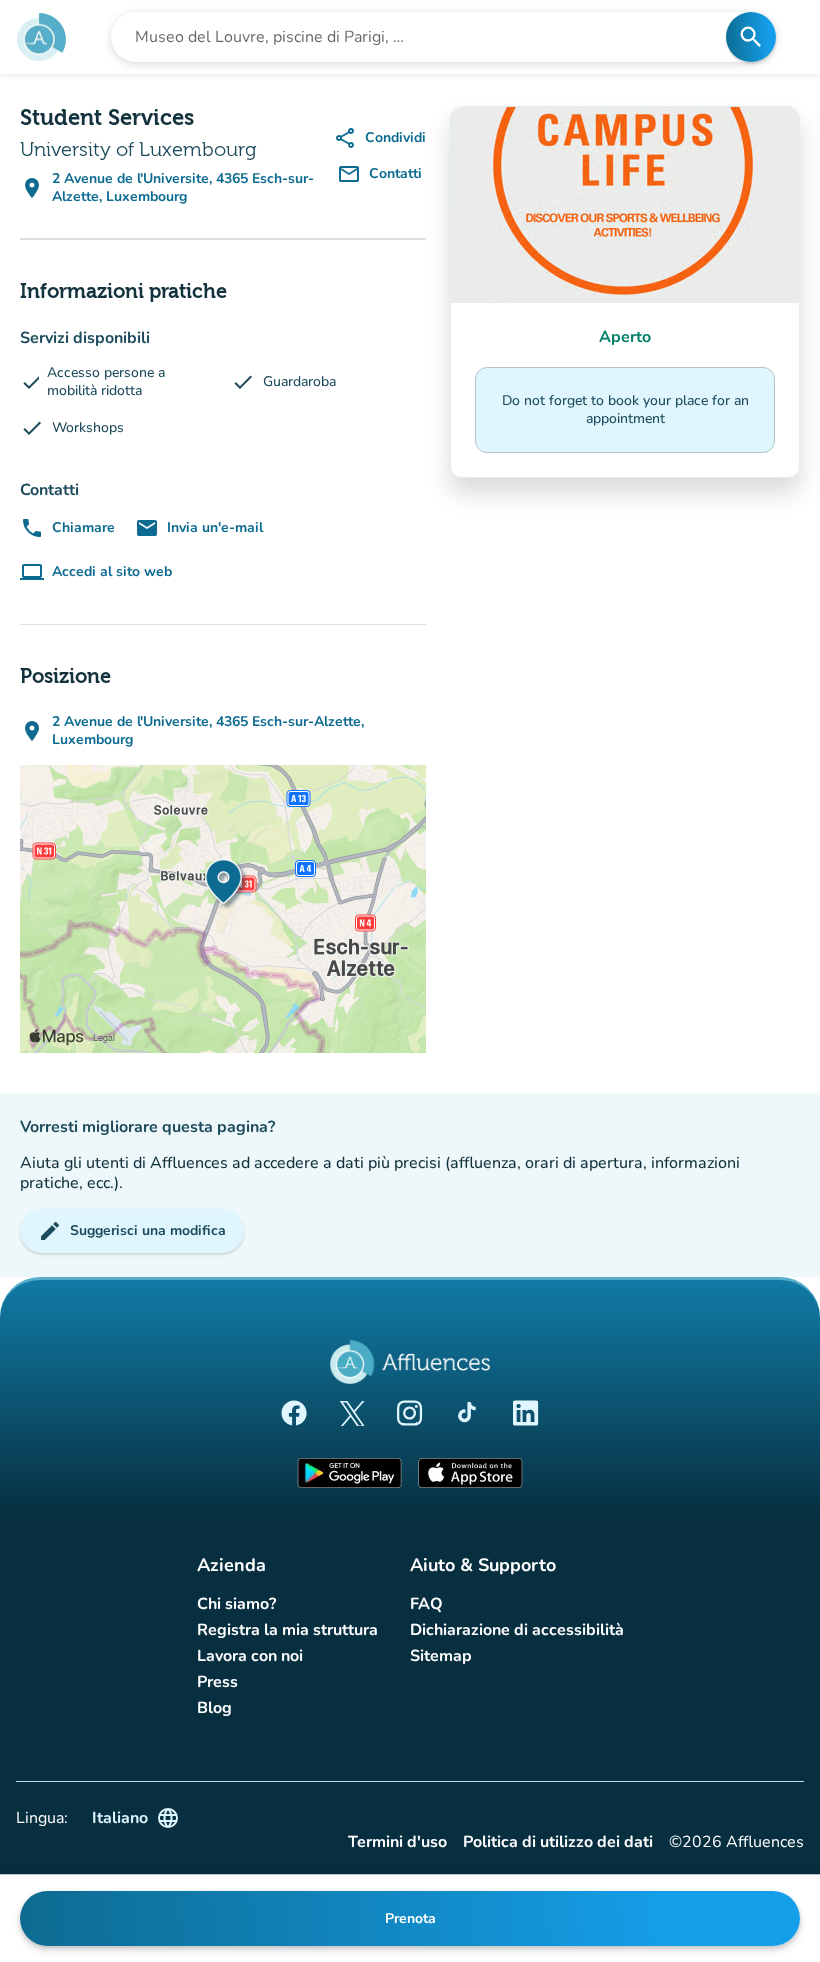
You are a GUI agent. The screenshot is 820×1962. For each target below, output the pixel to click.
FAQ (426, 1604)
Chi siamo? (236, 1604)
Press (217, 1682)
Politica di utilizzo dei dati (558, 1842)
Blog (214, 1708)
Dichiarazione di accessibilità (517, 1630)
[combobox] (424, 37)
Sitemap (441, 1656)
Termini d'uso (397, 1842)
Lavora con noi (250, 1656)
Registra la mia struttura (287, 1630)
